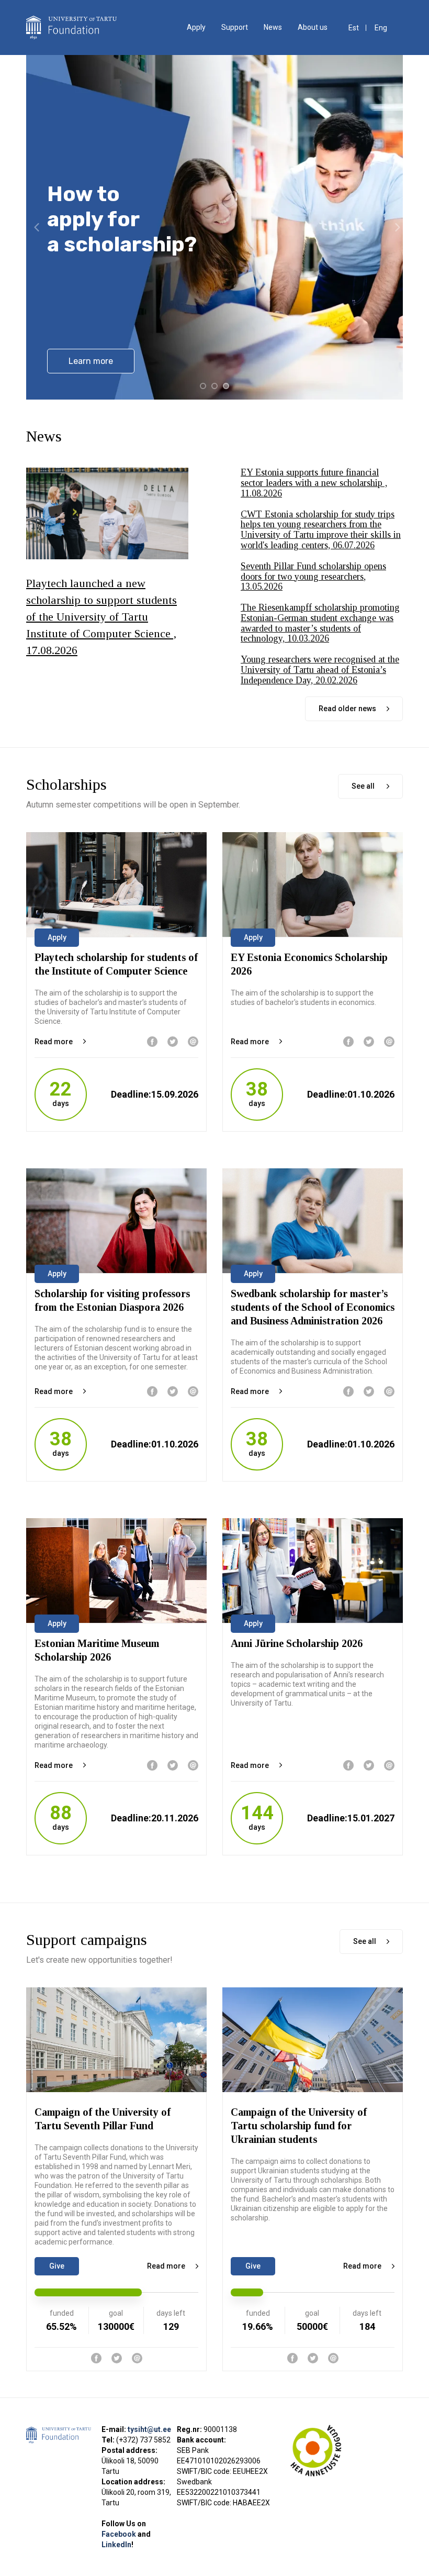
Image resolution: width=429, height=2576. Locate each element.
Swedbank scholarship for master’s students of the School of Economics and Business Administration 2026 (313, 1307)
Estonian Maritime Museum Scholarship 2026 (97, 1650)
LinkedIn (116, 2545)
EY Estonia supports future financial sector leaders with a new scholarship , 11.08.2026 (314, 483)
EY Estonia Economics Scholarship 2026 (309, 964)
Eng (381, 28)
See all (364, 786)
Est (354, 28)
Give (57, 2266)
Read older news (347, 709)
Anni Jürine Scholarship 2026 (297, 1643)
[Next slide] (398, 227)
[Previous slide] (37, 227)
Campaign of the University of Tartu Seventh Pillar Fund (103, 2119)
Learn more (91, 361)
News (273, 27)
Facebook (120, 2534)
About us (313, 27)
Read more (54, 1042)
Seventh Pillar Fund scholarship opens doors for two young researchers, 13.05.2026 (313, 577)
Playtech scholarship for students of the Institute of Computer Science (116, 964)
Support (235, 27)
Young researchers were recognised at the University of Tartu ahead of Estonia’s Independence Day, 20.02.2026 (320, 670)
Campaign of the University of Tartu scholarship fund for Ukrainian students (299, 2126)
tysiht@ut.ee (149, 2429)
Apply (196, 27)
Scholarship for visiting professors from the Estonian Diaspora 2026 (112, 1300)
